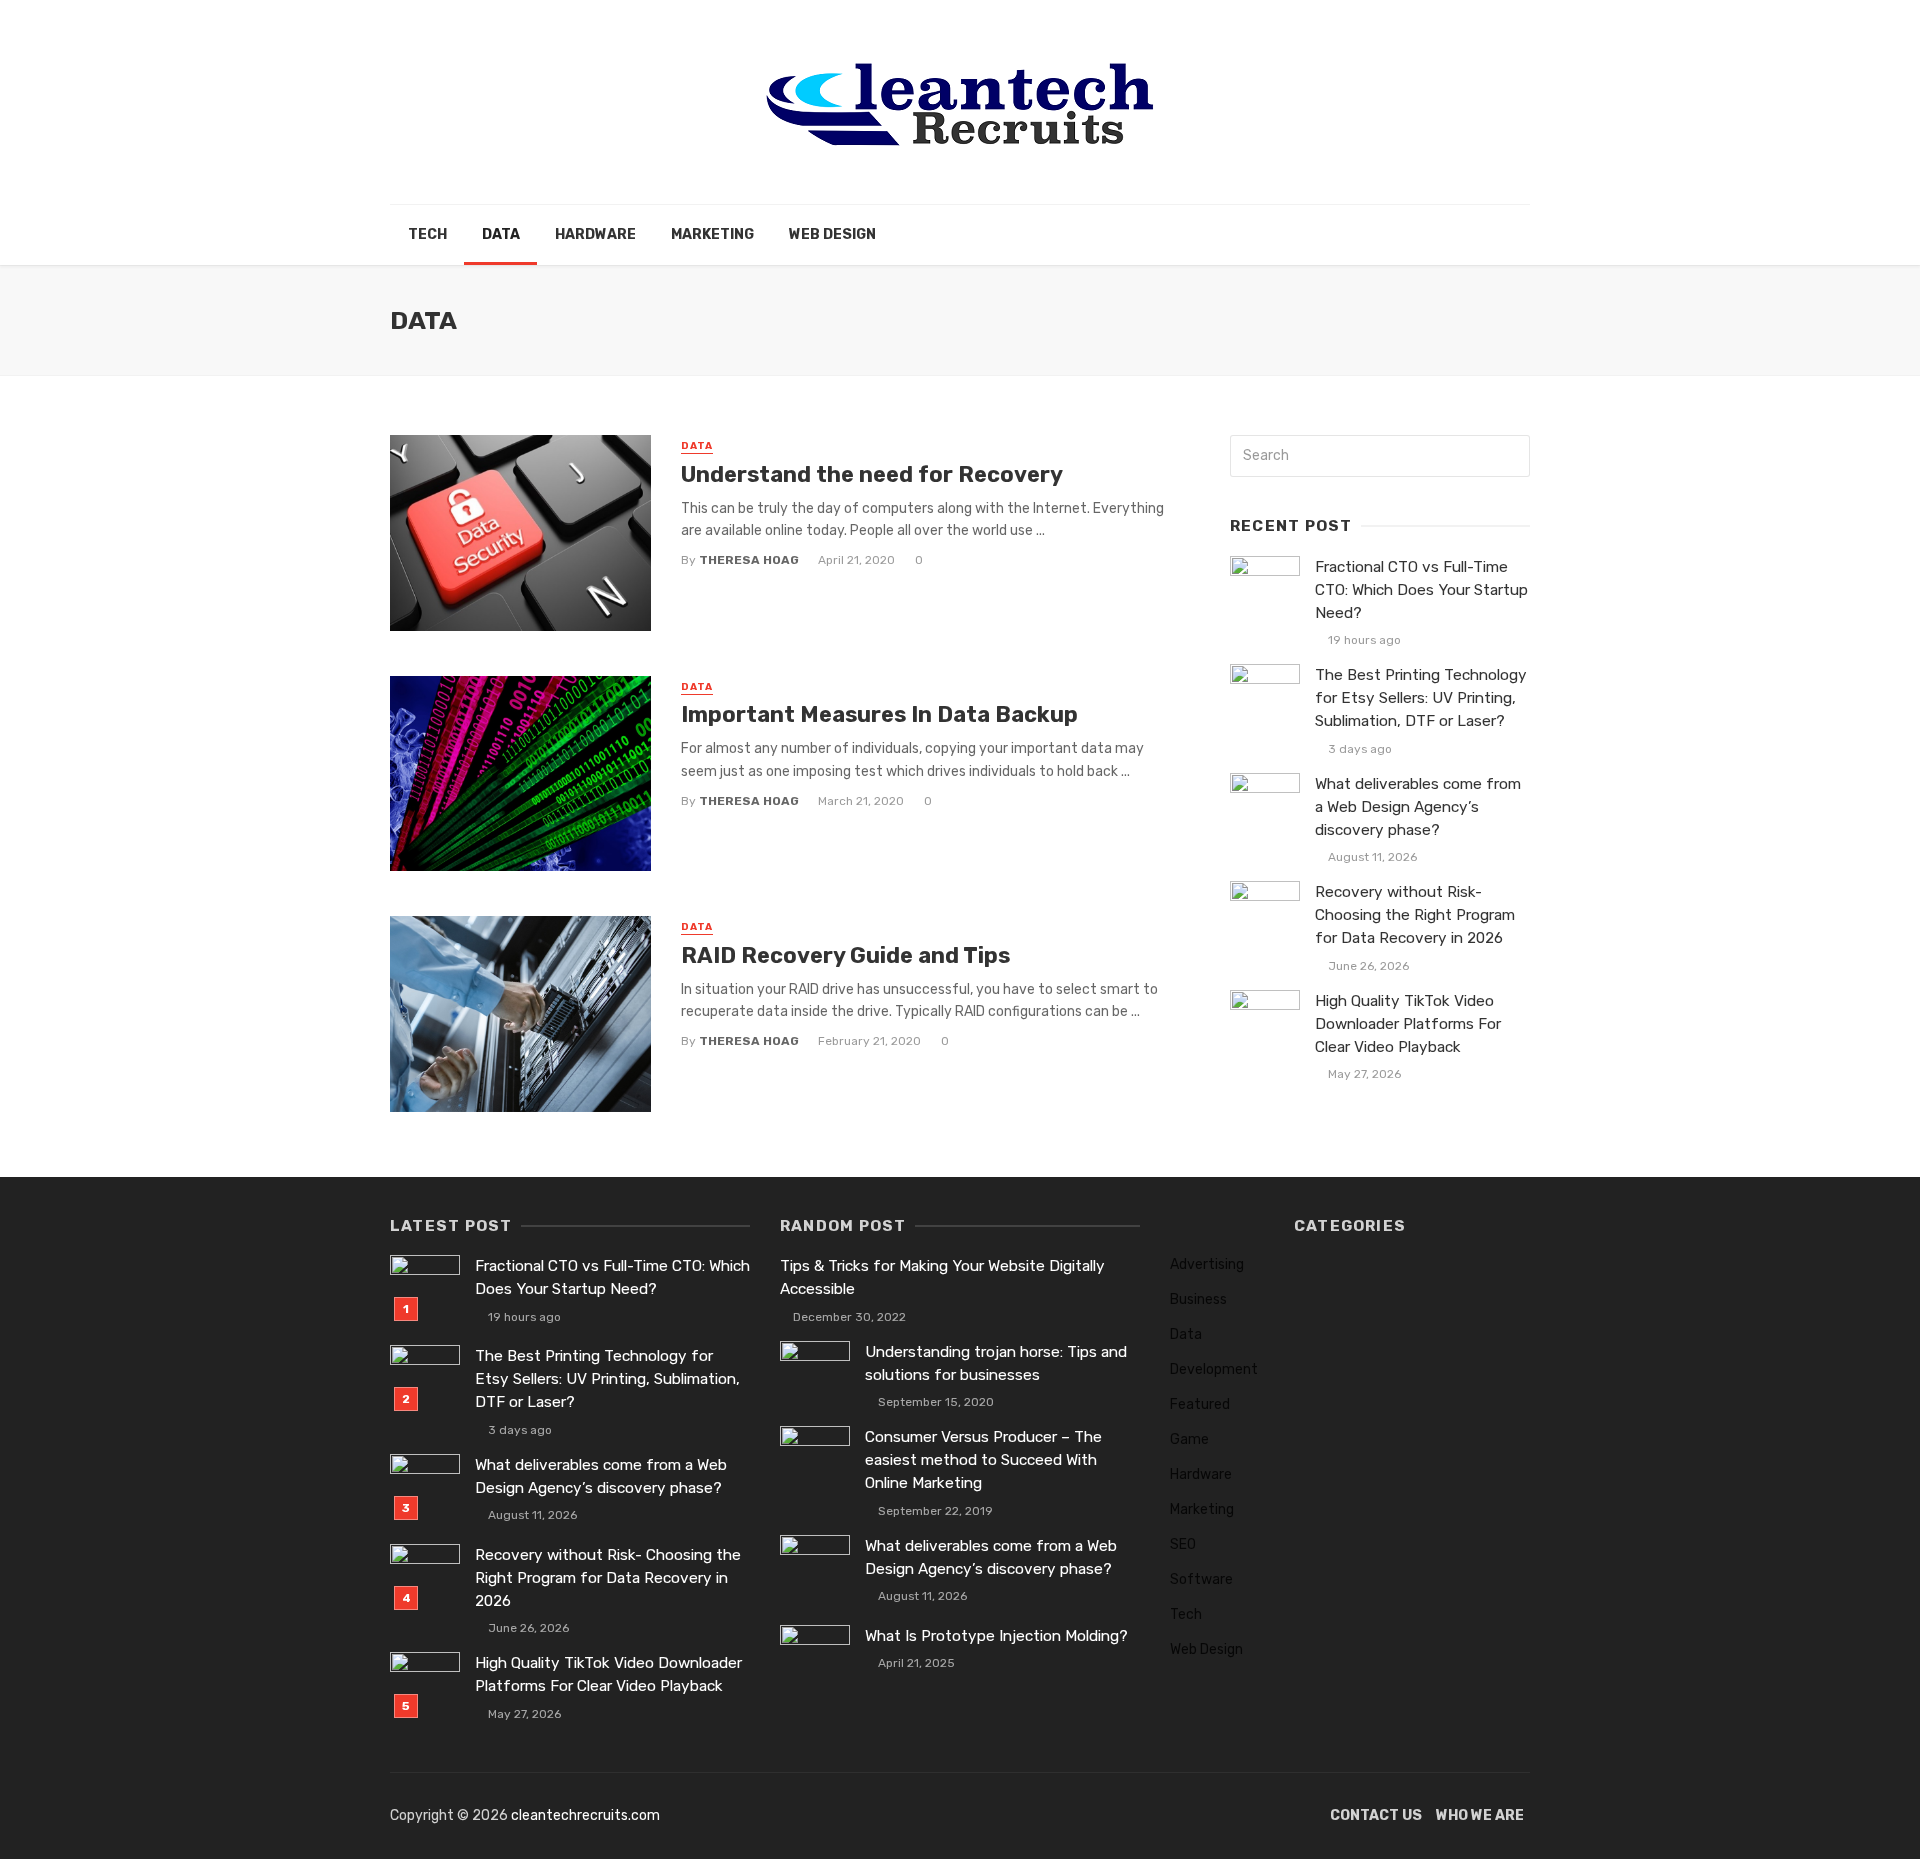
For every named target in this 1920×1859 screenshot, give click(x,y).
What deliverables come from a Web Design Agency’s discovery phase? (1418, 807)
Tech (427, 234)
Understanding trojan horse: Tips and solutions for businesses (996, 1363)
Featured (1200, 1404)
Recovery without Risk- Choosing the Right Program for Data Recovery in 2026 (1415, 915)
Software (1201, 1579)
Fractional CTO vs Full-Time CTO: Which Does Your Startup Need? (1421, 590)
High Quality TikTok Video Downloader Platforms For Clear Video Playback (1408, 1024)
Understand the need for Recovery (872, 474)
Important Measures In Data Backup (879, 714)
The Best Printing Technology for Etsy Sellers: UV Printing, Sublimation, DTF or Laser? (1421, 698)
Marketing (712, 234)
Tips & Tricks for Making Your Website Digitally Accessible (942, 1277)
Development (1214, 1369)
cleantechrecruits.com (585, 1815)
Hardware (595, 234)
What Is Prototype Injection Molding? (996, 1636)
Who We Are (1480, 1815)
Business (1198, 1299)
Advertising (1207, 1264)
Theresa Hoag (749, 560)
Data (501, 234)
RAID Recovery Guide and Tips (845, 955)
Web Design (832, 234)
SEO (1183, 1544)
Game (1189, 1439)
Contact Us (1376, 1815)
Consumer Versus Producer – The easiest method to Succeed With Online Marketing (983, 1460)
